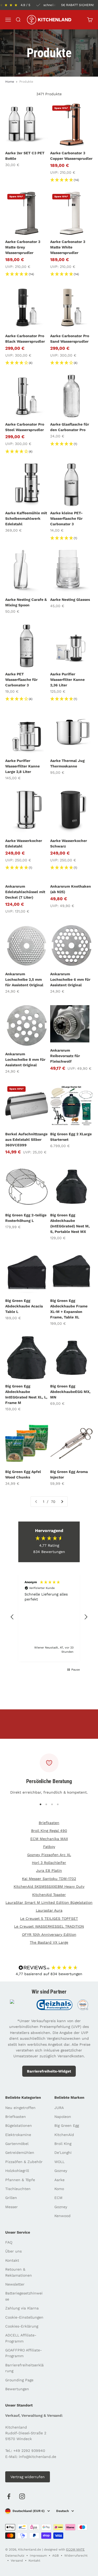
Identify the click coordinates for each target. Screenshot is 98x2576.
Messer (11, 2207)
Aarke (59, 2180)
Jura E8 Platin (49, 1870)
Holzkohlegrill (17, 2171)
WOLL (59, 2162)
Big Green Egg (67, 2126)
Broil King (63, 2144)
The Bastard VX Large (49, 1942)
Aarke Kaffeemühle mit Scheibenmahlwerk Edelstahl (26, 518)
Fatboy (49, 1847)
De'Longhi (63, 2153)
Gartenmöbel (17, 2144)
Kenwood (62, 2216)
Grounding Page (19, 2380)
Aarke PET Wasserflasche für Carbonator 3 (21, 680)
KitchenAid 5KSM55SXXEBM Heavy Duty (49, 1886)
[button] (12, 1617)
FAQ (9, 2242)
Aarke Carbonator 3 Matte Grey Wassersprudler (23, 247)
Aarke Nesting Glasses (70, 600)
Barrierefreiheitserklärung (24, 2368)
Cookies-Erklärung (22, 2326)
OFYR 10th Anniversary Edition (49, 1934)
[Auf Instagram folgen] (22, 2496)
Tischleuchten (18, 2189)
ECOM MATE (75, 2550)
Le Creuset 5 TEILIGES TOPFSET (49, 1918)
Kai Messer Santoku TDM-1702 (49, 1879)
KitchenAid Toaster (49, 1895)
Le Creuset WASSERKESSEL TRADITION (49, 1926)
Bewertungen (17, 2389)
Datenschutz (15, 2556)
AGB (56, 2556)
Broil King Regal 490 (49, 1831)
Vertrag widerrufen (28, 2477)
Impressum (38, 2556)
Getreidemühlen (20, 2153)
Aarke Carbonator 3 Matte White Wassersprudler (68, 247)
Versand (17, 2561)
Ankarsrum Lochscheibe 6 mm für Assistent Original (70, 979)
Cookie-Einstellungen (24, 2317)
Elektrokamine (18, 2135)
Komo (59, 2189)
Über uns (13, 2251)
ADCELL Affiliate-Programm (21, 2338)
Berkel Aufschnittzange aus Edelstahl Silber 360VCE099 (26, 1139)
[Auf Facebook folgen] (9, 2496)
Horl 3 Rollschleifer (49, 1863)
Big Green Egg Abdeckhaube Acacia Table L (24, 1306)
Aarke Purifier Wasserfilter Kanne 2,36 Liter (67, 680)
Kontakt (12, 2260)
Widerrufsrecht (76, 2556)
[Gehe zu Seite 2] (62, 1502)
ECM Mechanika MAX (49, 1839)
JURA (59, 2108)
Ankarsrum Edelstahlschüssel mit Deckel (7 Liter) (25, 892)
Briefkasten (49, 1823)
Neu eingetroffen (20, 2108)
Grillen (11, 2198)
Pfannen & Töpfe (20, 2180)
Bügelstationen (19, 2126)
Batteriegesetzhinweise (24, 2296)
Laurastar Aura (49, 1910)
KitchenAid (64, 2135)
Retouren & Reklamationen (19, 2272)
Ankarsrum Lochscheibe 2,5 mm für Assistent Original (24, 979)
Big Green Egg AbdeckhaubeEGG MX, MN (70, 1392)
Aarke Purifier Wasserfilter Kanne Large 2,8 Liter (22, 766)
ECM (58, 2198)
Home (10, 82)
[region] (49, 1617)
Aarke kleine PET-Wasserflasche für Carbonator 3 (66, 518)
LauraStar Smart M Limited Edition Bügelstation (49, 1902)
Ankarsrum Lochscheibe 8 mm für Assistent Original (25, 1059)
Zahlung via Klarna (22, 2308)
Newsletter (15, 2284)
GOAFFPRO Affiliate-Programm (24, 2353)
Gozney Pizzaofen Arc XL (49, 1855)
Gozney (61, 2171)
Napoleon (63, 2117)
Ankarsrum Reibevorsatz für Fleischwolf (65, 1056)
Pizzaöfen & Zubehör (24, 2162)
